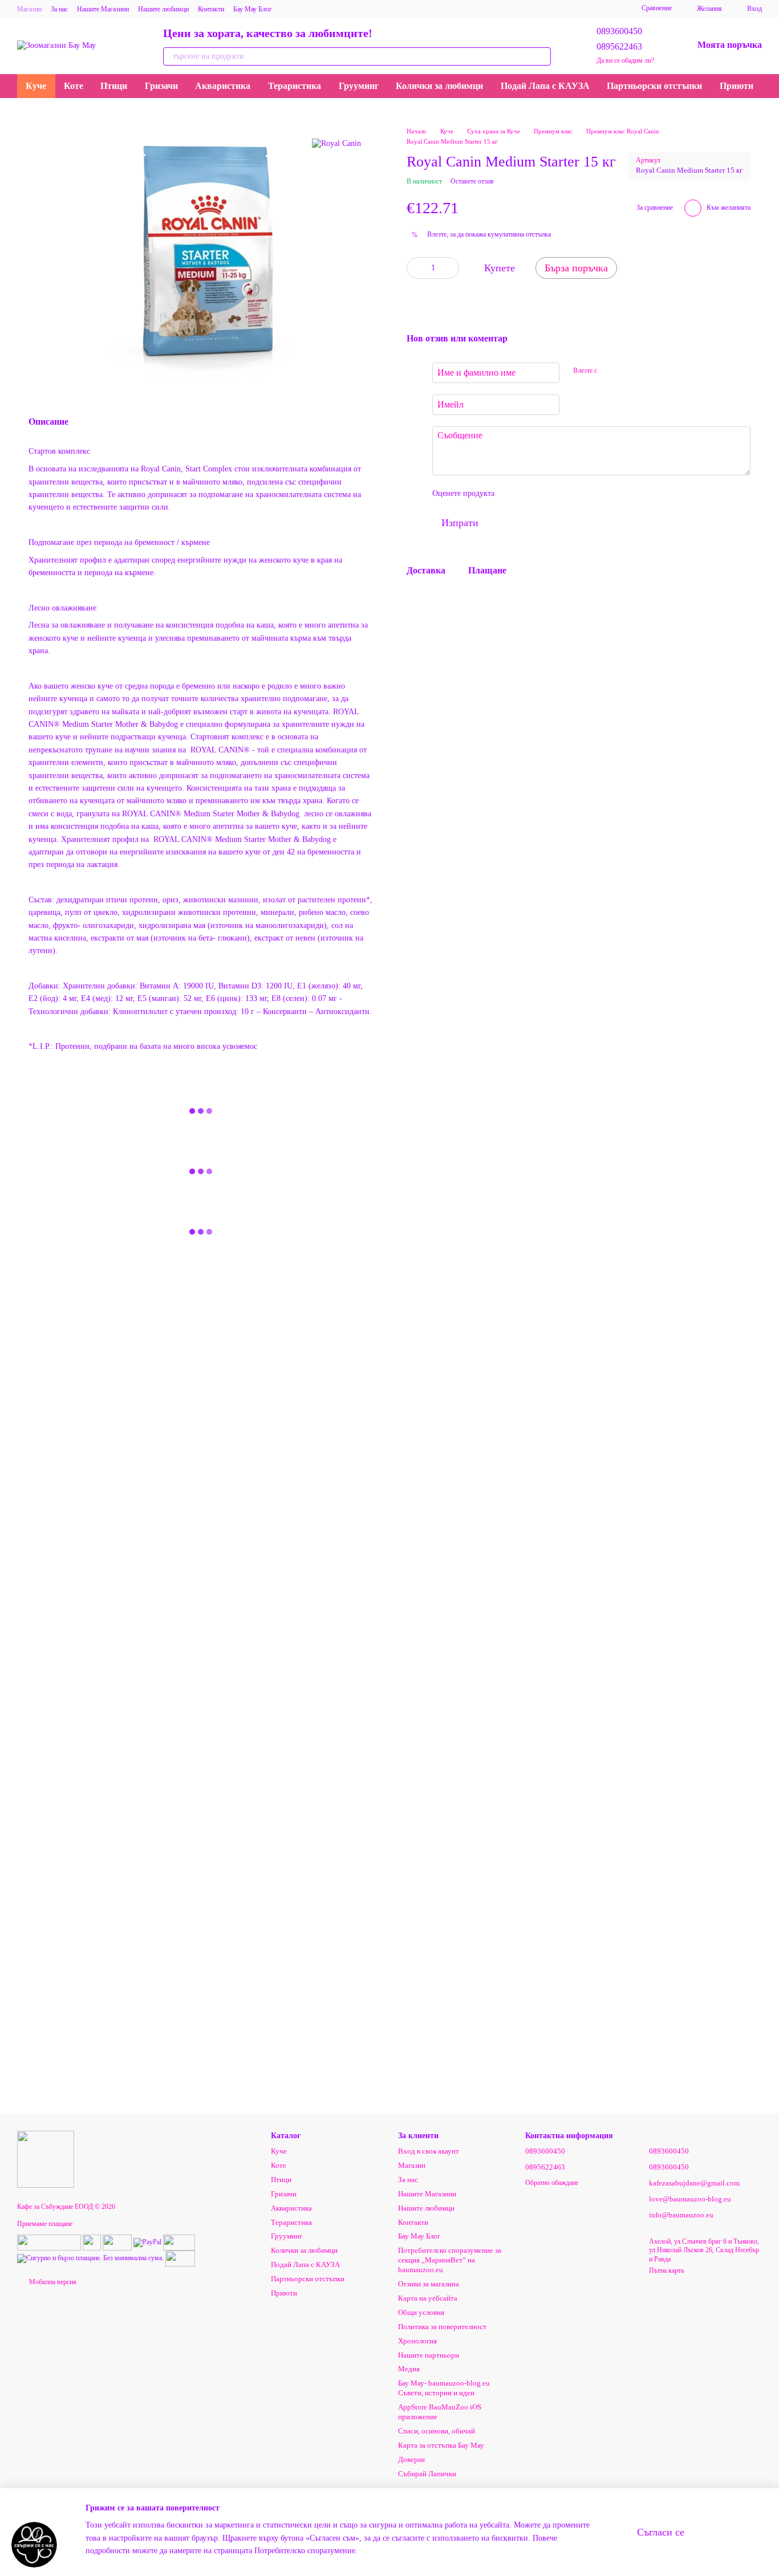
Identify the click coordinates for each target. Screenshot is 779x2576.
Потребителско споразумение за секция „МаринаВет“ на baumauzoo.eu (450, 2260)
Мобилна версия (52, 2282)
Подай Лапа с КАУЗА (545, 86)
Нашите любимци (163, 9)
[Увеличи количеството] (451, 268)
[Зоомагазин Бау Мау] (46, 2159)
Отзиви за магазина (429, 2284)
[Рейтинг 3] (550, 494)
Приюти (737, 86)
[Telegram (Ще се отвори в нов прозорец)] (491, 9)
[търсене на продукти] (542, 56)
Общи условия (421, 2312)
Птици (114, 86)
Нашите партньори (429, 2355)
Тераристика (295, 86)
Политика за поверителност (442, 2327)
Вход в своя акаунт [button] (429, 2151)
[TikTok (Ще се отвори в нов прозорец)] (450, 9)
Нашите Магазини (103, 9)
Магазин (29, 9)
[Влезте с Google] (628, 371)
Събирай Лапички (427, 2474)
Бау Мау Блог (253, 9)
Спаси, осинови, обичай (437, 2431)
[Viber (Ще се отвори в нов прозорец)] (505, 9)
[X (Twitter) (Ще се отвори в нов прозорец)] (518, 9)
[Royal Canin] (336, 143)
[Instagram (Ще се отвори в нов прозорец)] (436, 9)
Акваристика (223, 86)
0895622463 (619, 46)
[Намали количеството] (415, 268)
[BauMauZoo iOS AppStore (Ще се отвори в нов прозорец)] (587, 9)
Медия (409, 2369)
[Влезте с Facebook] (610, 371)
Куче (36, 86)
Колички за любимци (439, 86)
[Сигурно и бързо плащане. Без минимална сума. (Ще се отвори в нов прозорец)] (90, 2257)
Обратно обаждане (552, 2183)
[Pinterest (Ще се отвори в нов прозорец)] (532, 9)
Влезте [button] (437, 235)
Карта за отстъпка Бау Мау (441, 2445)
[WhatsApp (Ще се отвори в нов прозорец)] (546, 9)
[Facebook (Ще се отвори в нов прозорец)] (464, 9)
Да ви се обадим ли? (625, 60)
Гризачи (161, 86)
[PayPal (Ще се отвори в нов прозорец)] (147, 2241)
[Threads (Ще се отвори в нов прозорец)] (573, 9)
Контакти (211, 9)
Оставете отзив (472, 181)
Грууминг (359, 86)
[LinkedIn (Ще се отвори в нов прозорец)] (559, 9)
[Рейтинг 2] (531, 494)
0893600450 (619, 31)
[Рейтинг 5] (586, 494)
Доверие (412, 2459)
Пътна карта (666, 2270)
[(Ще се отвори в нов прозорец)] (49, 2241)
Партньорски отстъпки (654, 86)
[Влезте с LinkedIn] (646, 371)
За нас (59, 9)
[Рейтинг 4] (568, 494)
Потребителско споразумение (305, 2551)
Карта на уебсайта (428, 2298)
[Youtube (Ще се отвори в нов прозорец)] (477, 9)
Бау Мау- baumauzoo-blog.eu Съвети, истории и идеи (444, 2388)
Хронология (417, 2341)
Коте (74, 86)
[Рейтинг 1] (513, 494)
